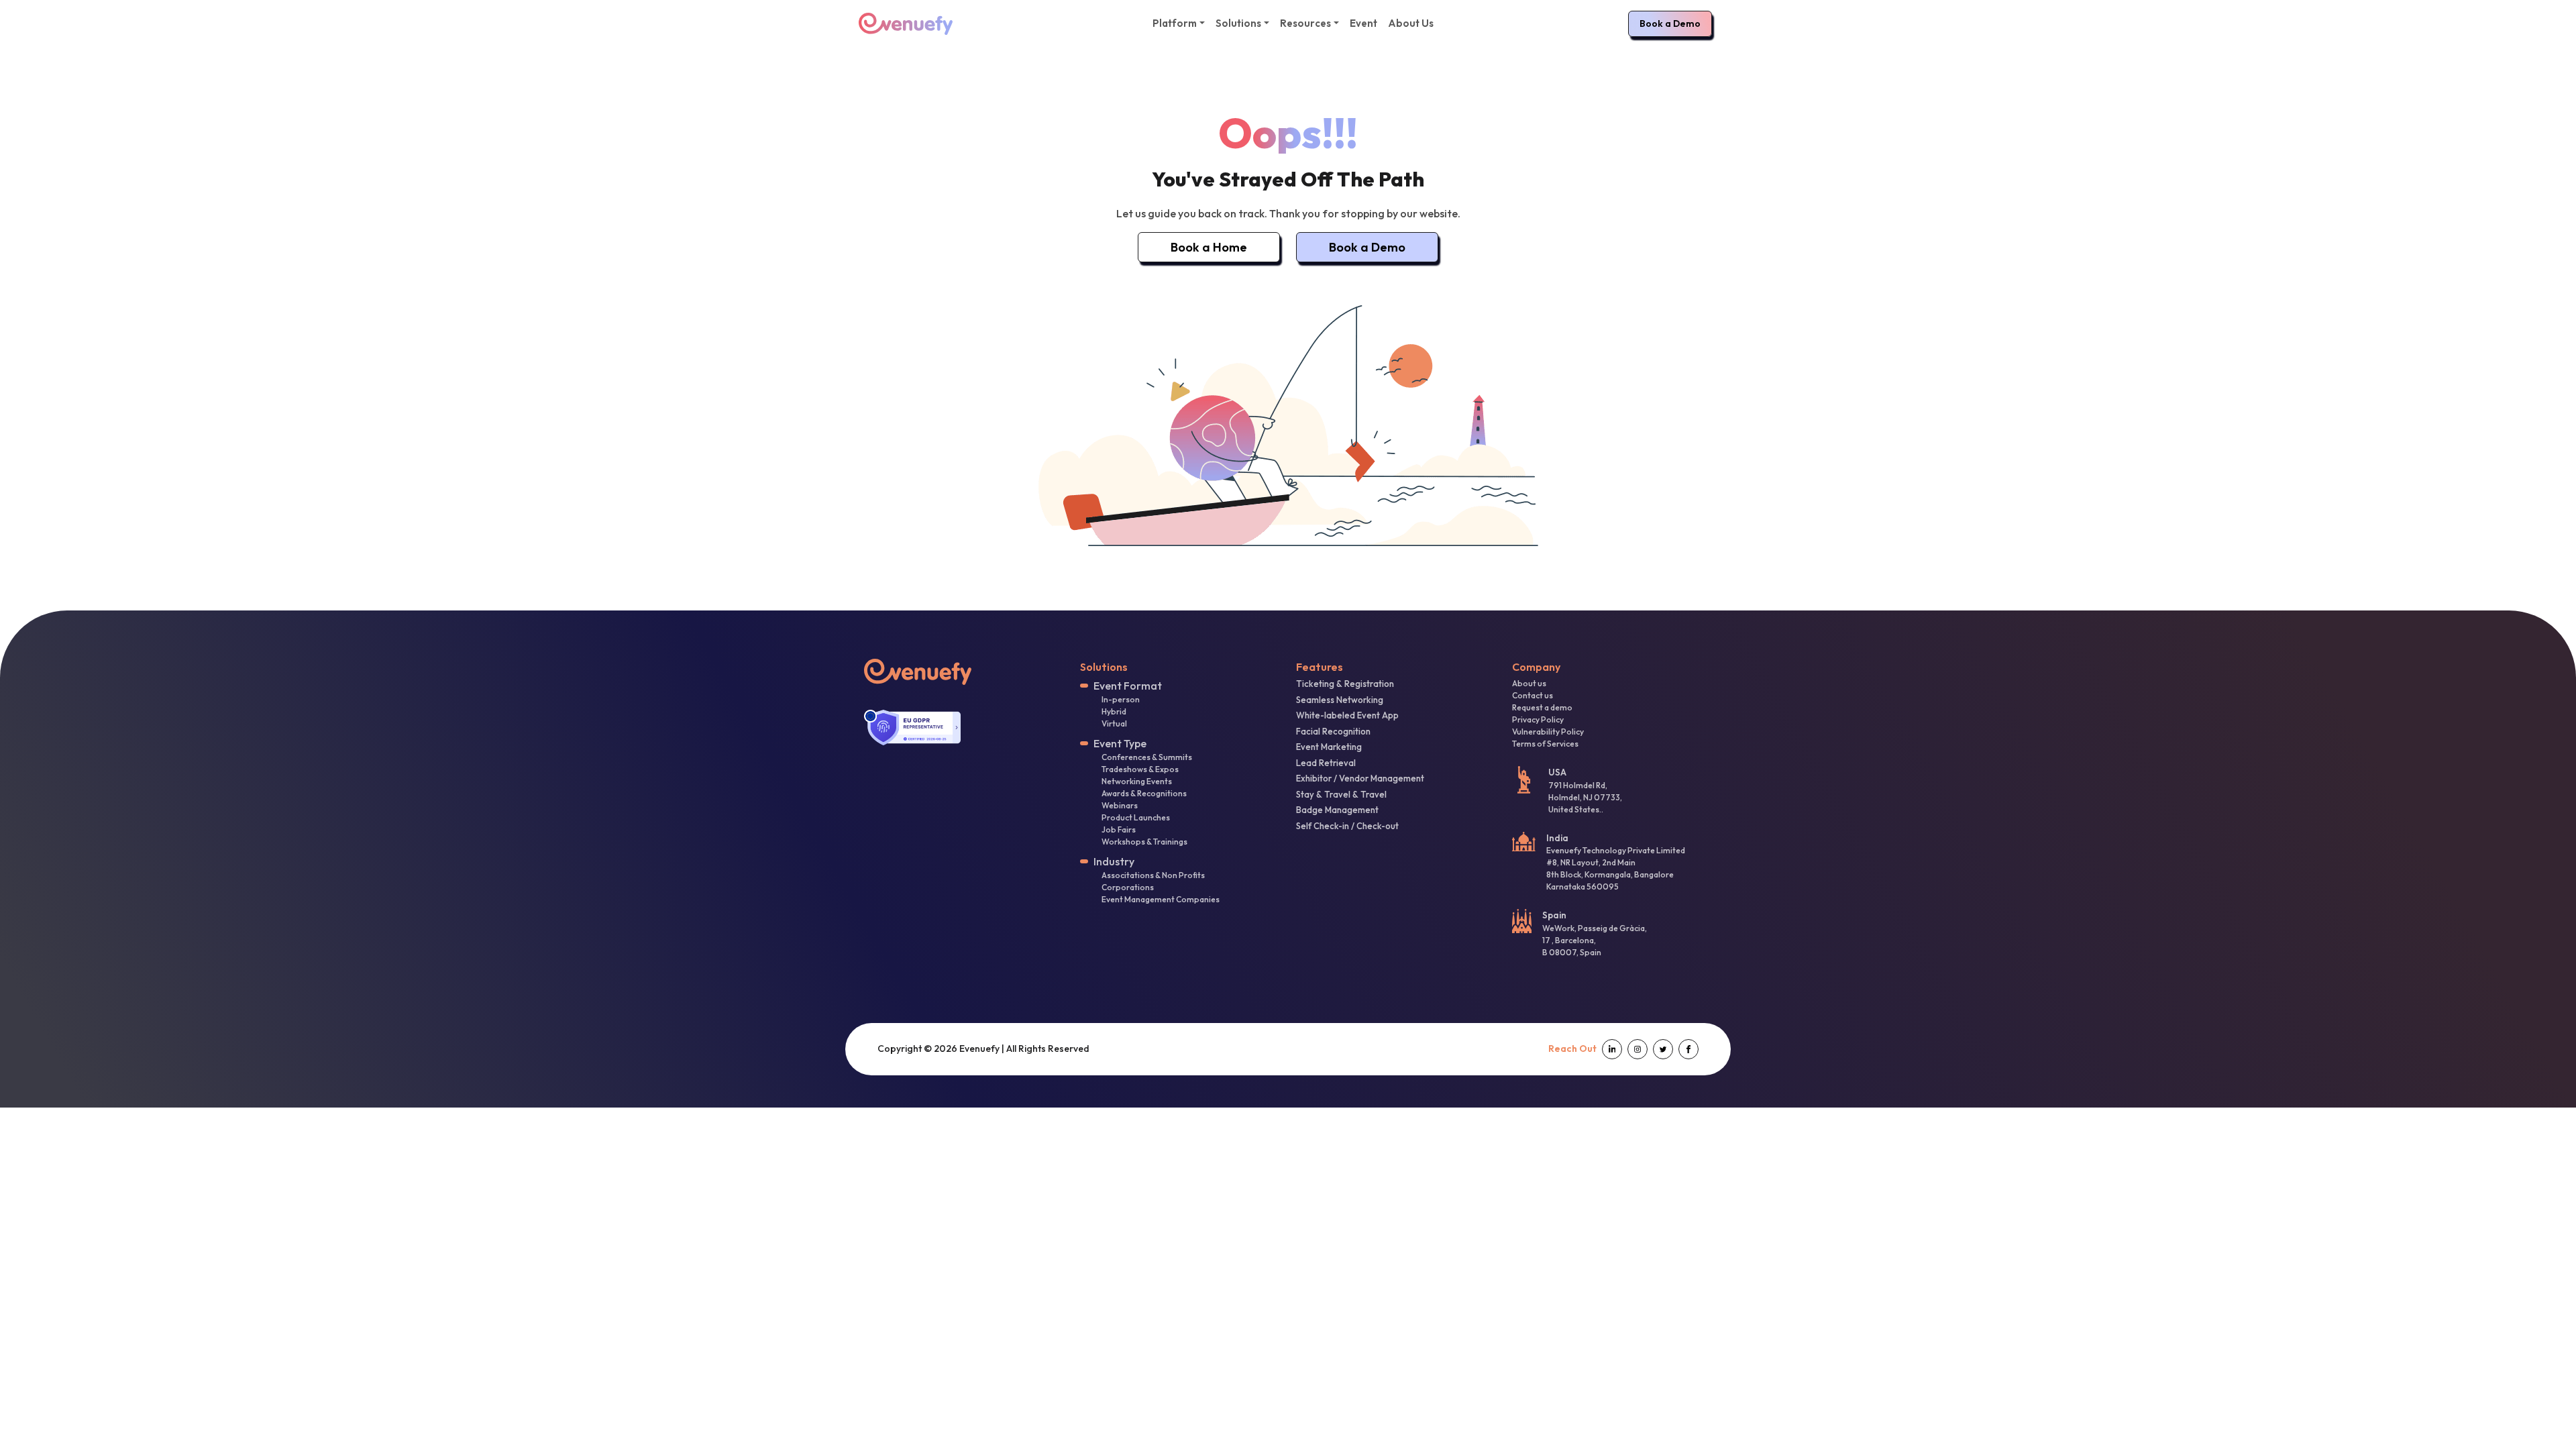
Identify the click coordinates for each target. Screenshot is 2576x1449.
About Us (1411, 23)
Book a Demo (1670, 23)
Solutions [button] (1238, 23)
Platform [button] (1175, 23)
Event (1363, 23)
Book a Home (1209, 247)
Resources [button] (1305, 23)
